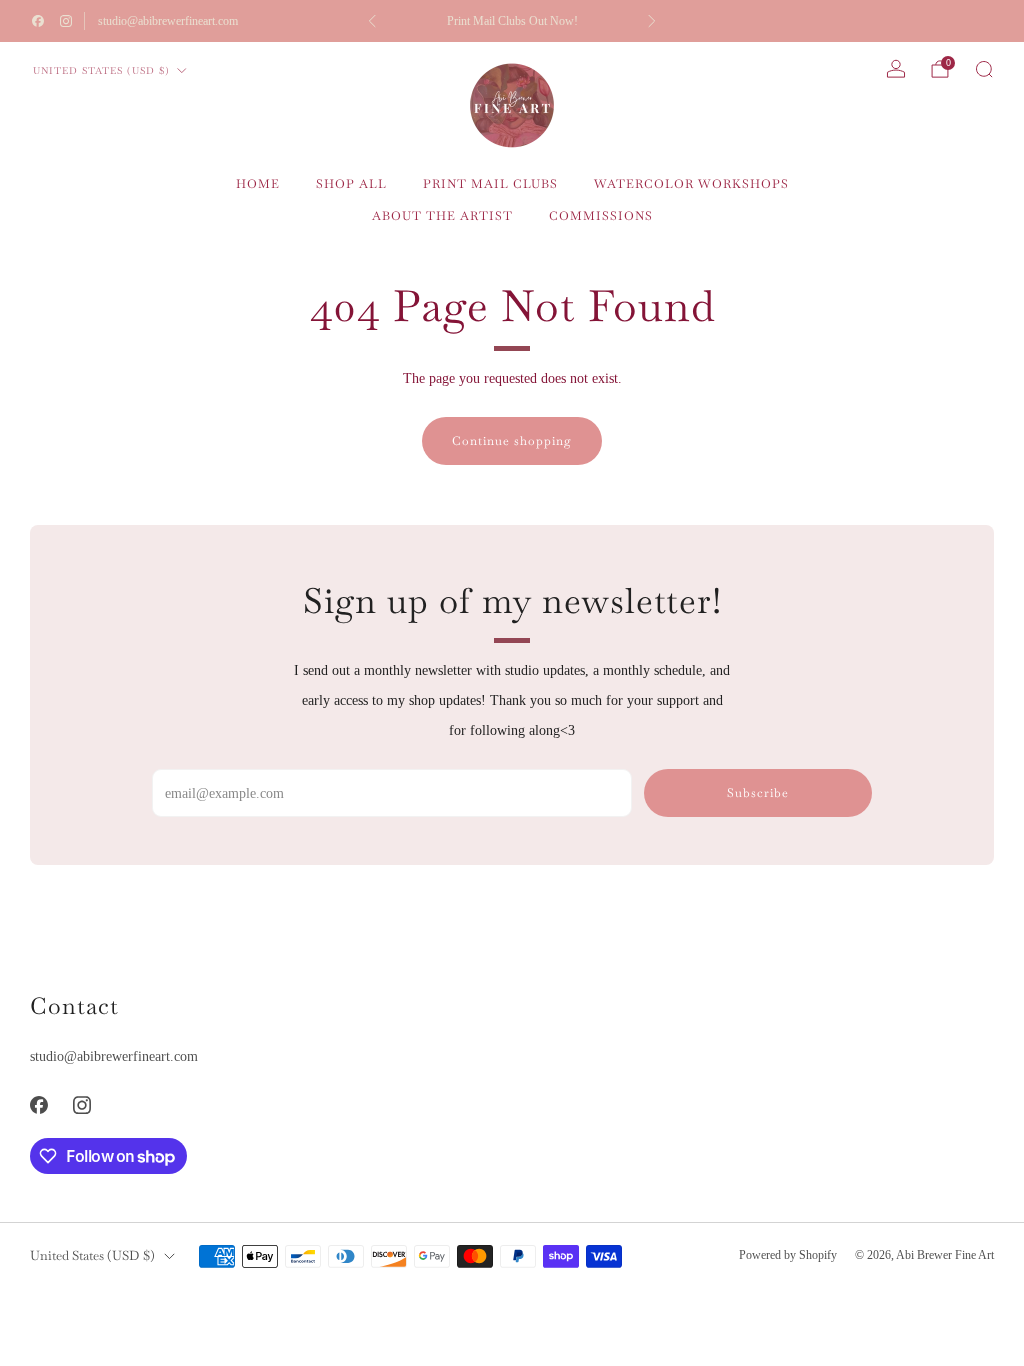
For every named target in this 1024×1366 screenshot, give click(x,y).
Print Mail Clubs (490, 184)
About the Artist (442, 216)
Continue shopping (512, 441)
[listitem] (512, 21)
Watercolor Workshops (691, 184)
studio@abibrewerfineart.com (168, 21)
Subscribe (758, 793)
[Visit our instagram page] (66, 21)
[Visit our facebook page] (38, 21)
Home (258, 184)
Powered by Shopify (788, 1255)
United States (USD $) (101, 70)
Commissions (601, 216)
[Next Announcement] (652, 21)
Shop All (351, 184)
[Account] (896, 69)
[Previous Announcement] (372, 21)
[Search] (984, 69)
